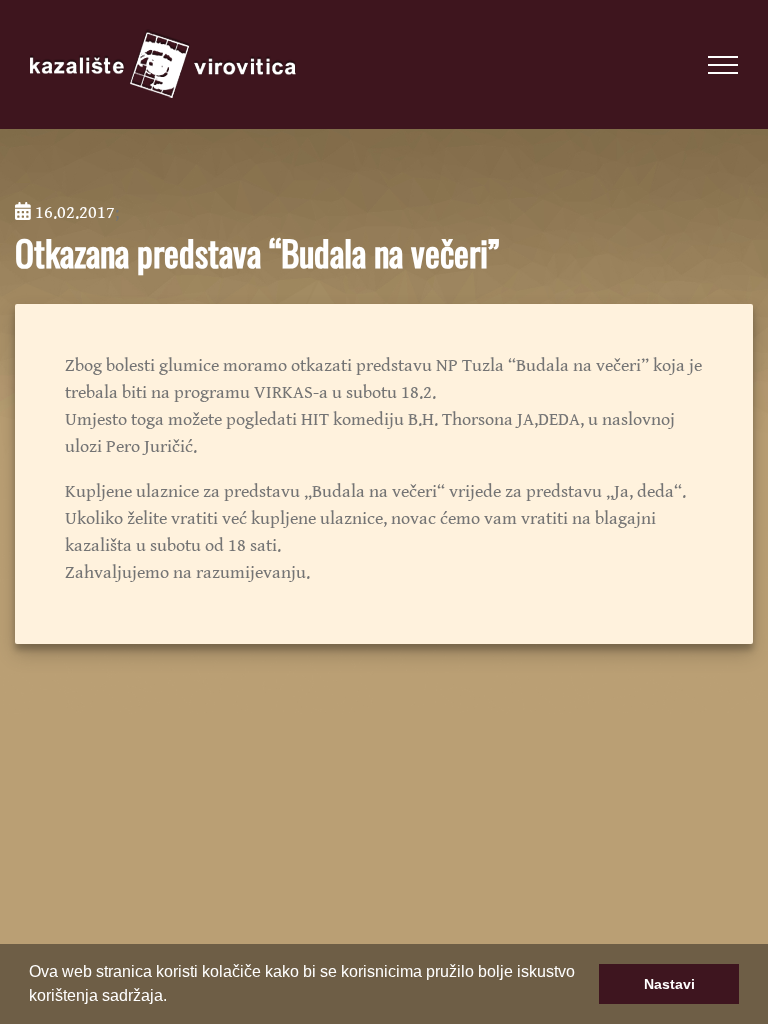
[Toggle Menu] (723, 65)
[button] (174, 998)
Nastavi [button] (669, 984)
